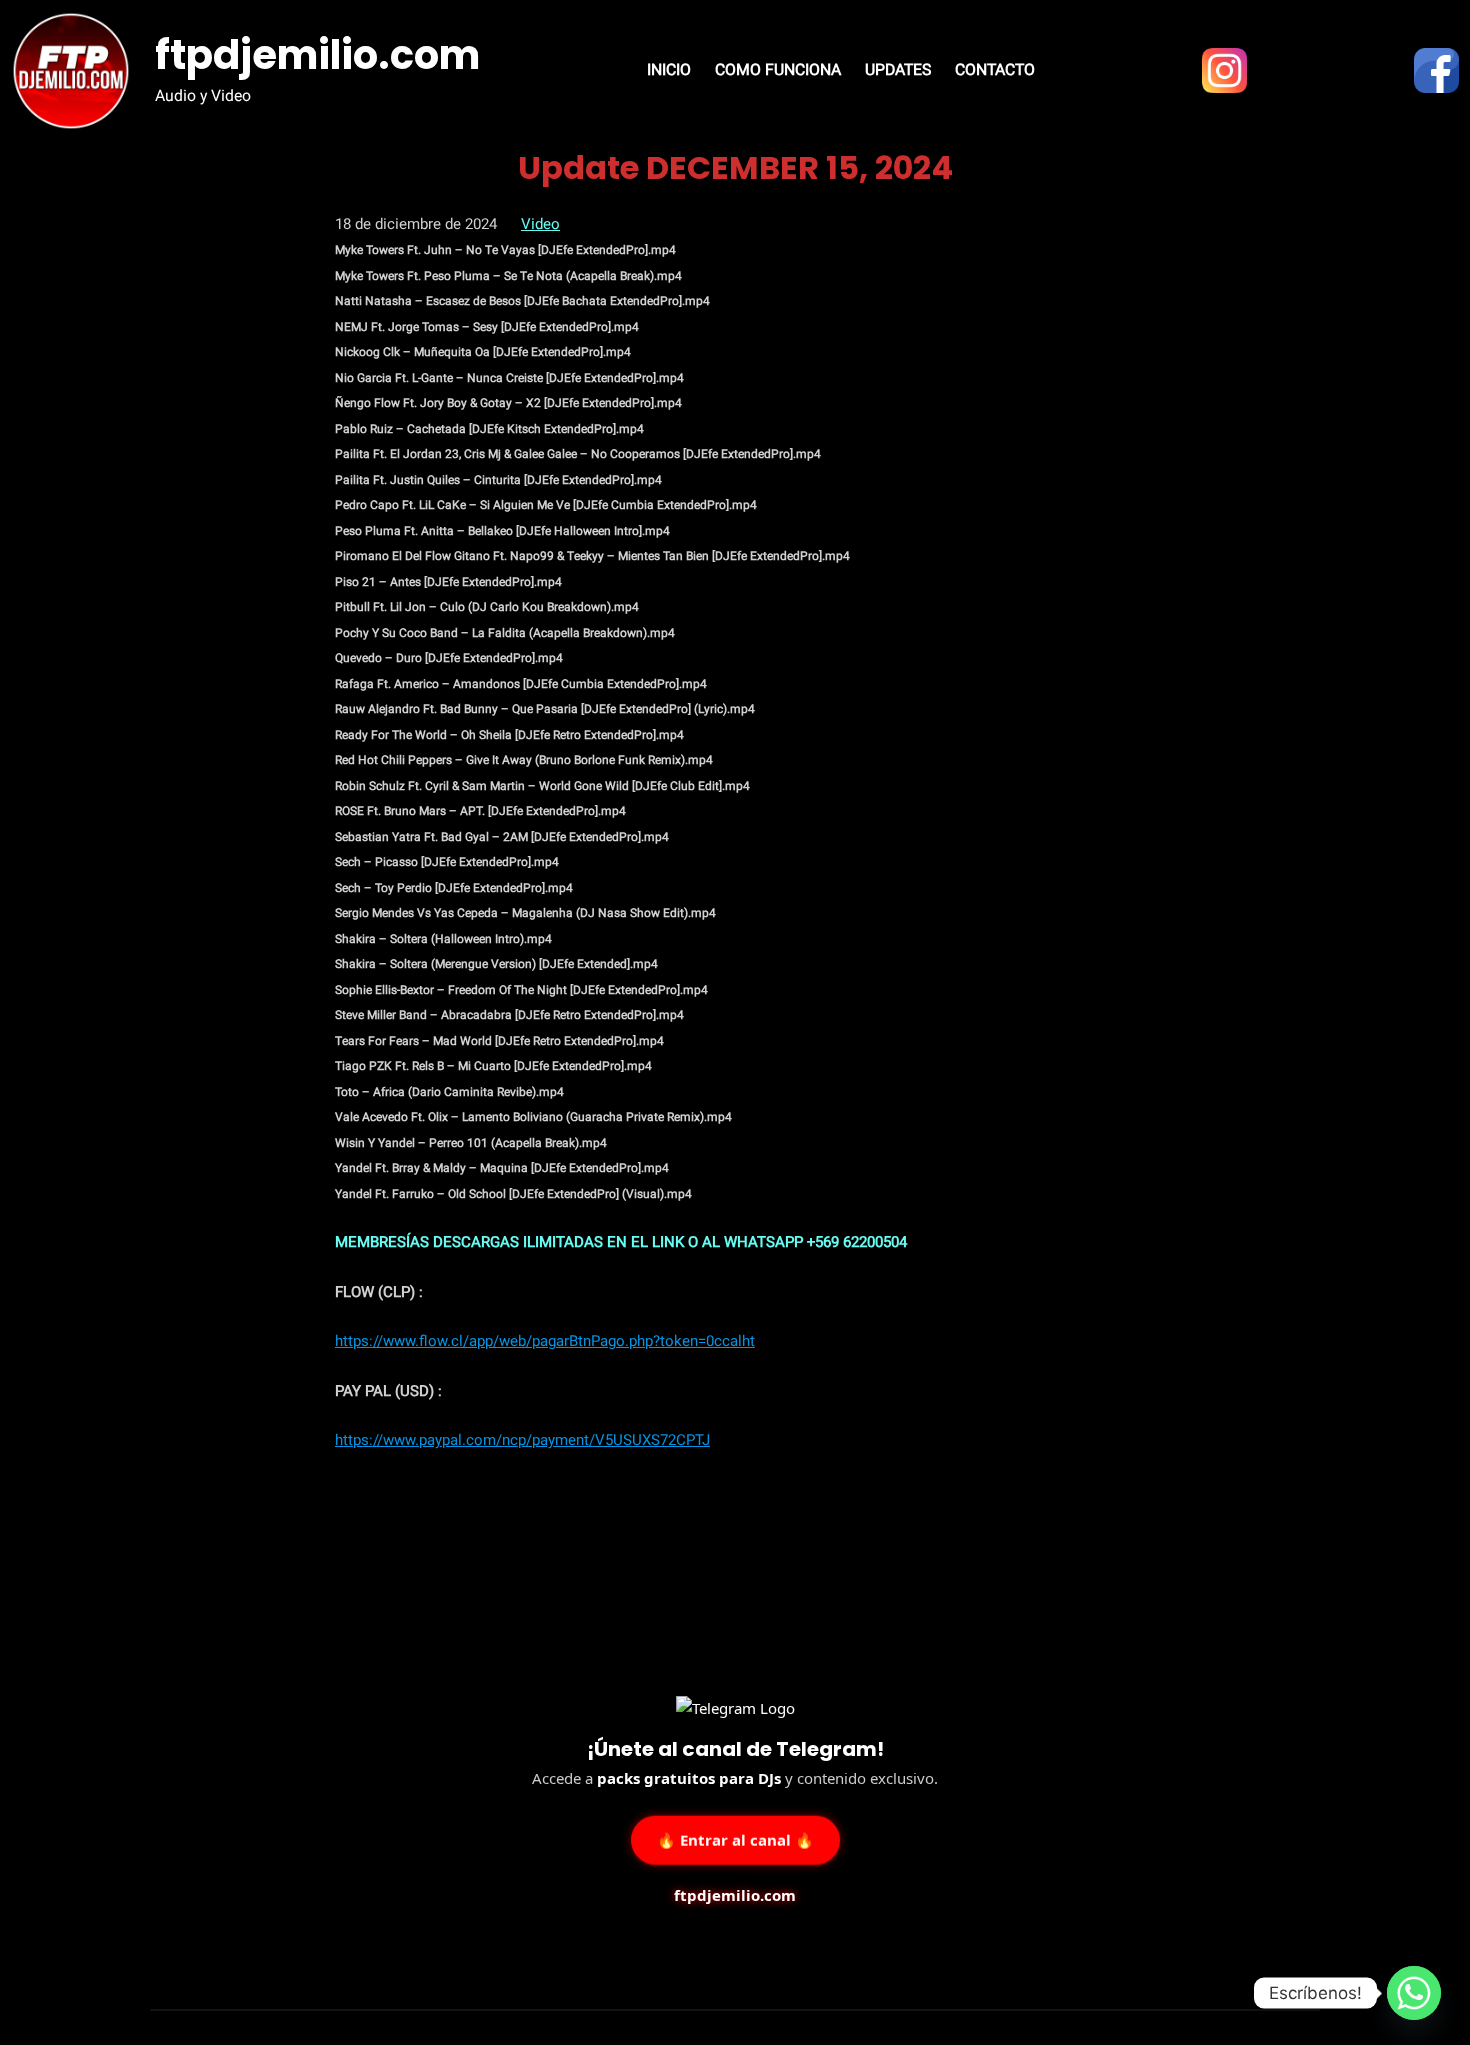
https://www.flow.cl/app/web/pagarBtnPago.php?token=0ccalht (545, 1341)
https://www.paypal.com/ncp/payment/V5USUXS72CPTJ (522, 1440)
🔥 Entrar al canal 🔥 (735, 1837)
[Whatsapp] (1414, 1993)
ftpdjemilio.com (317, 55)
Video (540, 224)
